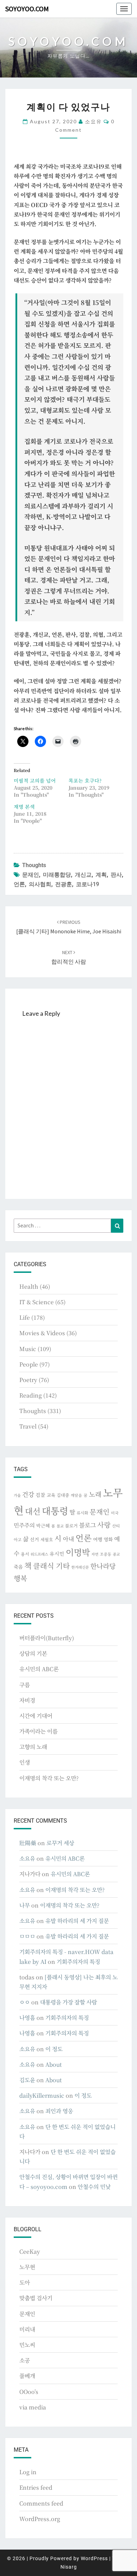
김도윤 (27, 2080)
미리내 (27, 2329)
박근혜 (43, 1526)
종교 (116, 1554)
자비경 (27, 1700)
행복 (20, 1578)
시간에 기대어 (36, 1716)
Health (29, 1286)
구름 (25, 1685)
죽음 (18, 1567)
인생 (25, 1762)
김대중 (63, 1495)
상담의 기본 (33, 1653)
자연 (95, 1554)
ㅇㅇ (25, 2002)
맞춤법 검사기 (36, 2298)
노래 (95, 1494)
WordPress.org (40, 2519)
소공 (25, 2360)
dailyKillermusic (42, 2095)
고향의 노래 (33, 1747)
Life (25, 1317)
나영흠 (27, 2018)
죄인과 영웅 (59, 2111)
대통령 (55, 1510)
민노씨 (27, 2345)
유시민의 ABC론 (39, 1669)
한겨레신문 (80, 1567)
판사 (116, 875)
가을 (17, 1495)
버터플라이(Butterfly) (47, 1638)
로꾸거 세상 (60, 1843)
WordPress (94, 2558)
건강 (28, 1494)
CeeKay (30, 2251)
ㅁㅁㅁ (27, 1936)
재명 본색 (24, 807)
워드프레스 (39, 1554)
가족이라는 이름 (38, 1731)
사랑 (104, 1525)
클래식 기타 (51, 1566)
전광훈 (64, 884)
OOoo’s (29, 2392)
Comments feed (41, 2503)
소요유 (93, 121)
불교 (60, 1526)
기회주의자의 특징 (78, 1962)
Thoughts (34, 865)
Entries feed (36, 2487)
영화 (108, 1539)
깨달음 (76, 1495)
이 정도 (54, 2049)
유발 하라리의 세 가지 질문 (77, 1921)
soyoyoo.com (27, 9)
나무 (25, 1905)
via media (33, 2407)
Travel (28, 1426)
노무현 (27, 2267)
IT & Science (37, 1302)
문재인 (31, 875)
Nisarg (69, 2567)
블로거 (71, 1526)
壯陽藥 (28, 1843)
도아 (25, 2282)
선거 (34, 1539)
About (54, 2064)
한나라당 (103, 1566)
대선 (33, 1511)
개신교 (83, 875)
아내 (68, 1539)
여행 (98, 1539)
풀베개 (27, 2376)
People (29, 1364)
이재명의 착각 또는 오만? (49, 1778)
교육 (51, 1495)
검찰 (40, 1495)
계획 (101, 875)
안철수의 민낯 (94, 2187)
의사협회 (40, 884)
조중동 (106, 1554)
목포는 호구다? (85, 780)
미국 (115, 1513)
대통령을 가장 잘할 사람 (68, 2002)
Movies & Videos (42, 1333)
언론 (19, 884)
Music (28, 1349)
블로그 (87, 1525)
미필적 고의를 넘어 (35, 780)
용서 (25, 1554)
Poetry (28, 1380)
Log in (28, 2472)
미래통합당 (57, 875)
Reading (31, 1395)
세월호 (47, 1539)
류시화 (82, 1513)
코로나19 (87, 884)
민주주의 (24, 1525)
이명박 (78, 1552)
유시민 (57, 1554)
